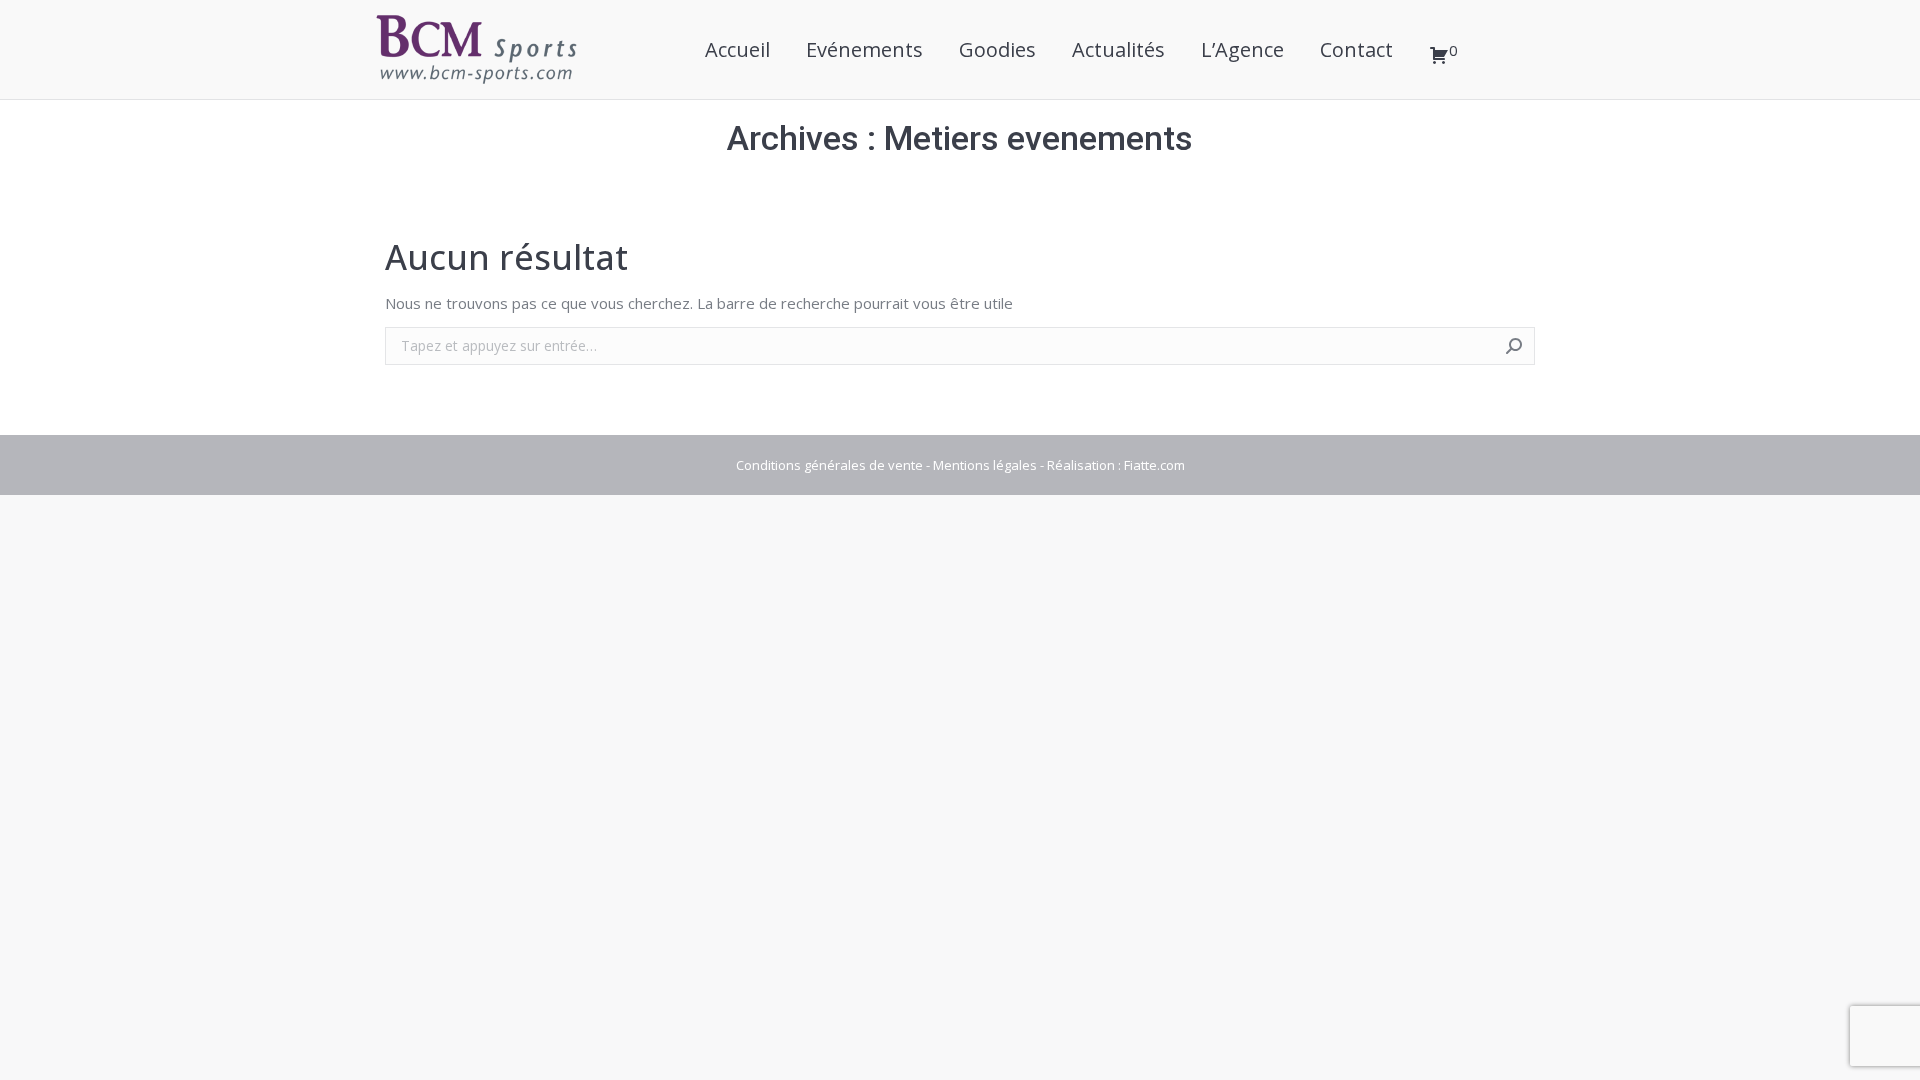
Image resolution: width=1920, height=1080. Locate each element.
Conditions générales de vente (829, 465)
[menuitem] (737, 49)
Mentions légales (985, 465)
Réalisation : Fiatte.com (1116, 465)
